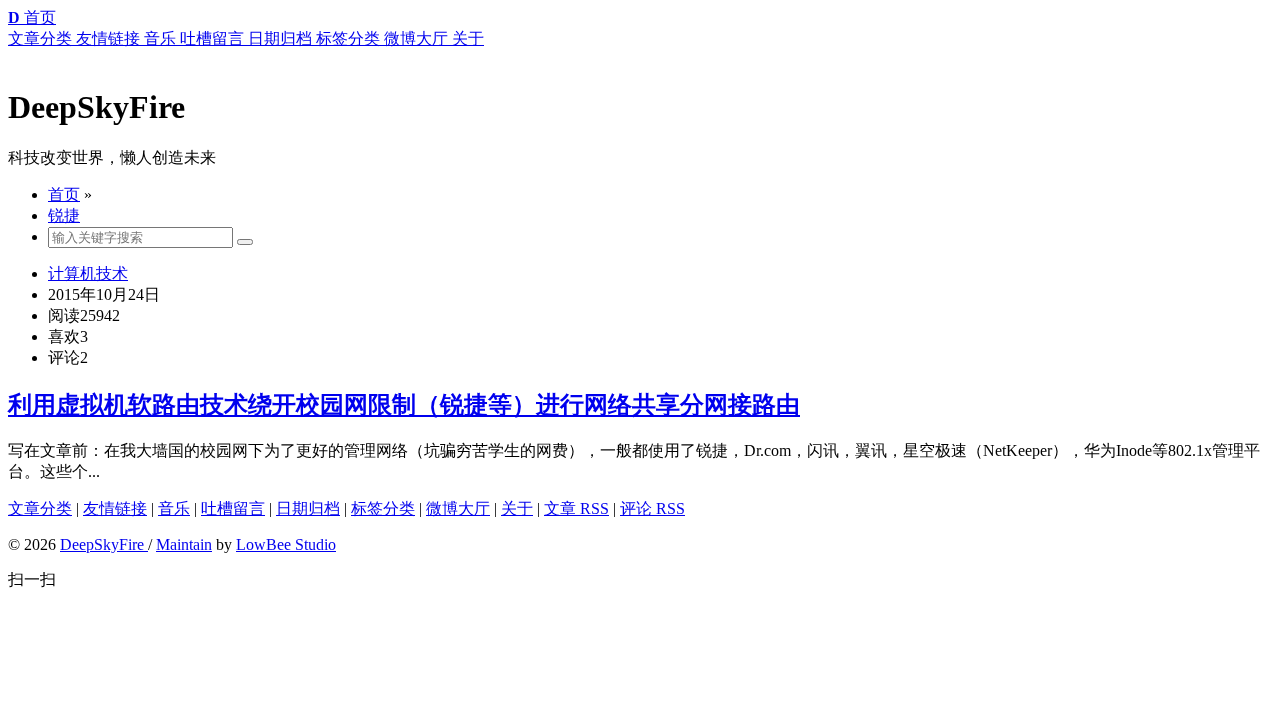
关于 (517, 508)
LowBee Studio (286, 544)
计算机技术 (88, 273)
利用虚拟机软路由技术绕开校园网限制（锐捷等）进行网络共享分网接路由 (404, 405)
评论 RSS (652, 508)
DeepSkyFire (104, 544)
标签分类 (383, 508)
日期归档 (308, 508)
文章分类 (40, 508)
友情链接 (115, 508)
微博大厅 (458, 508)
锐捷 (64, 215)
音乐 (174, 508)
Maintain (184, 544)
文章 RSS (576, 508)
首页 (64, 194)
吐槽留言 (233, 508)
